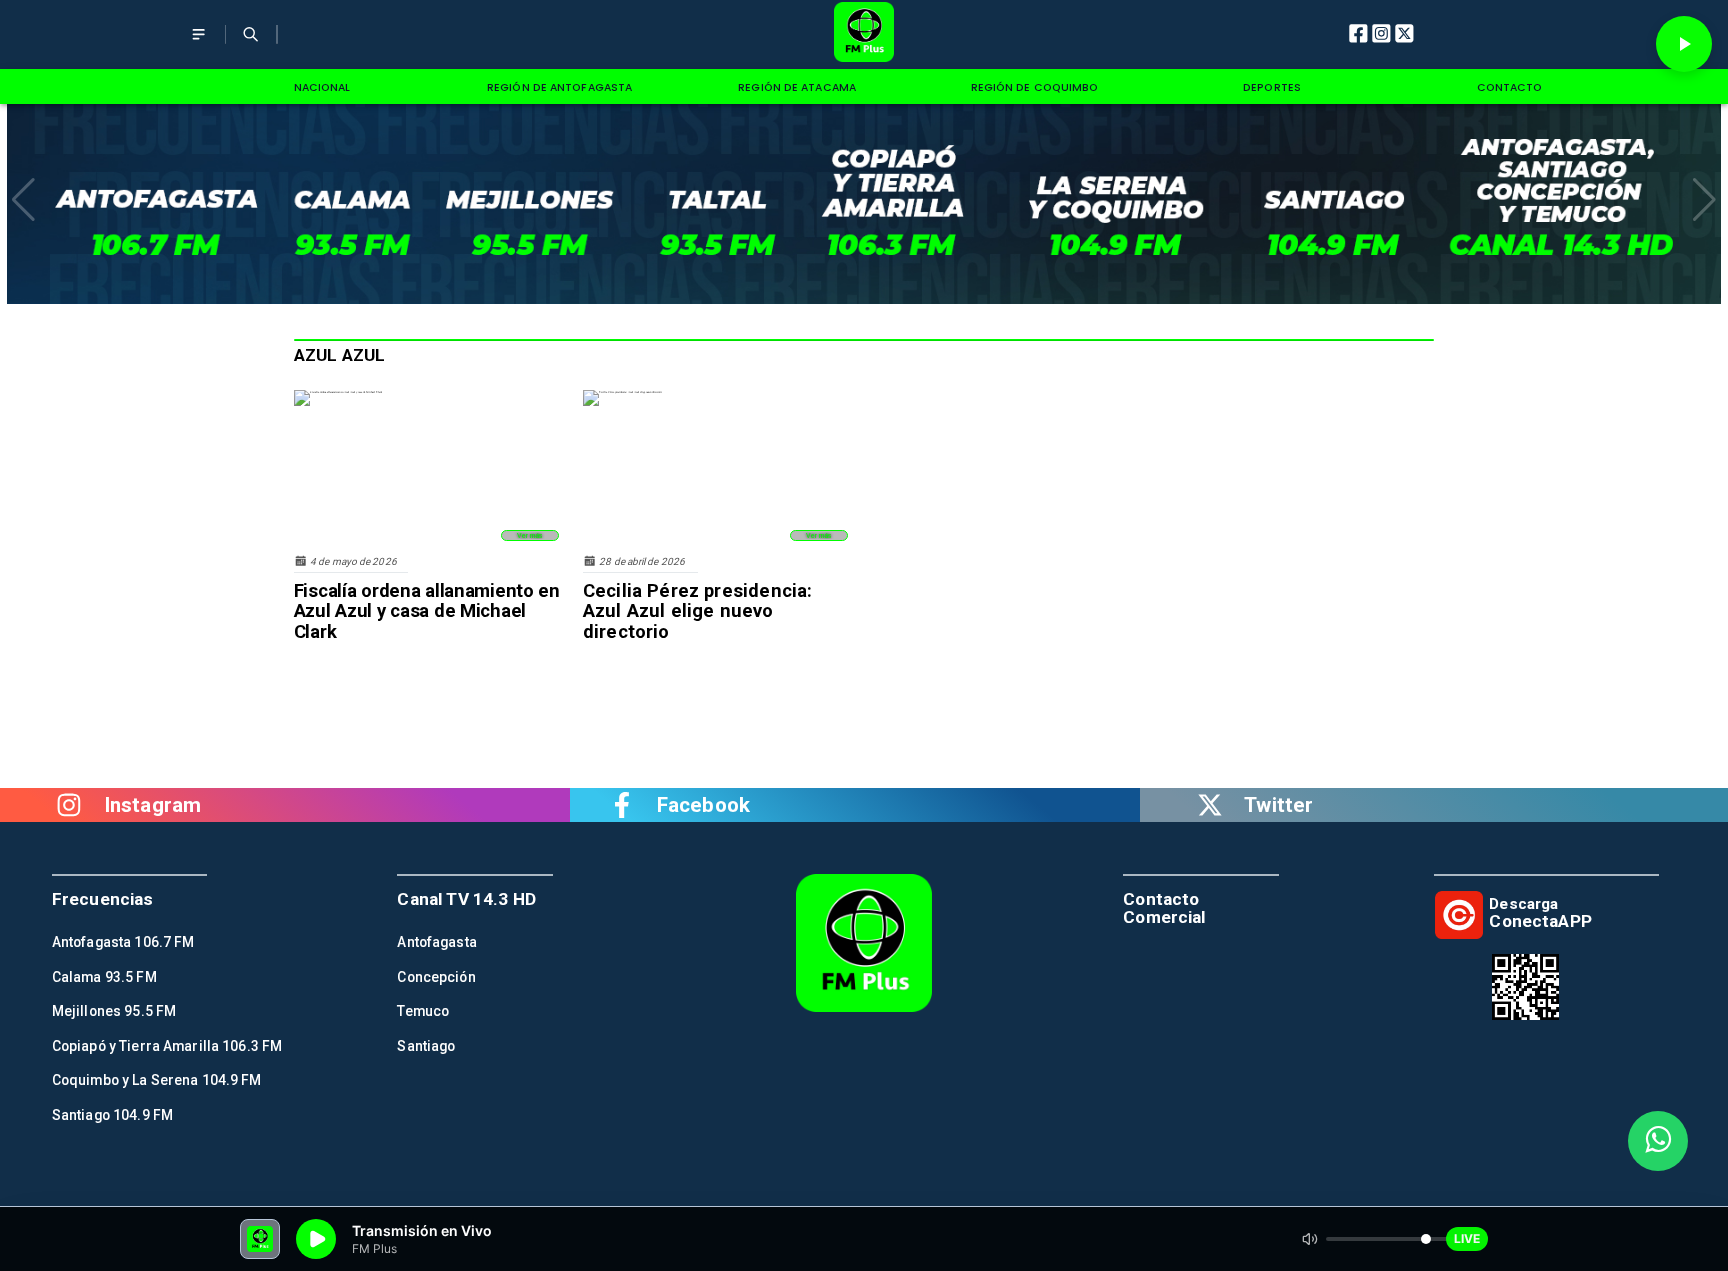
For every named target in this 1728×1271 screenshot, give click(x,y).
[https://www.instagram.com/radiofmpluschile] (69, 805)
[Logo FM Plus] (864, 34)
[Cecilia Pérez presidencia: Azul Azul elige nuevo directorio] (622, 392)
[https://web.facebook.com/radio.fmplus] (622, 805)
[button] (23, 200)
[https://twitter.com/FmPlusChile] (1210, 805)
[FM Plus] (198, 46)
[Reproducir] (1684, 44)
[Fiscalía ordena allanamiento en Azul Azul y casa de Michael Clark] (338, 392)
